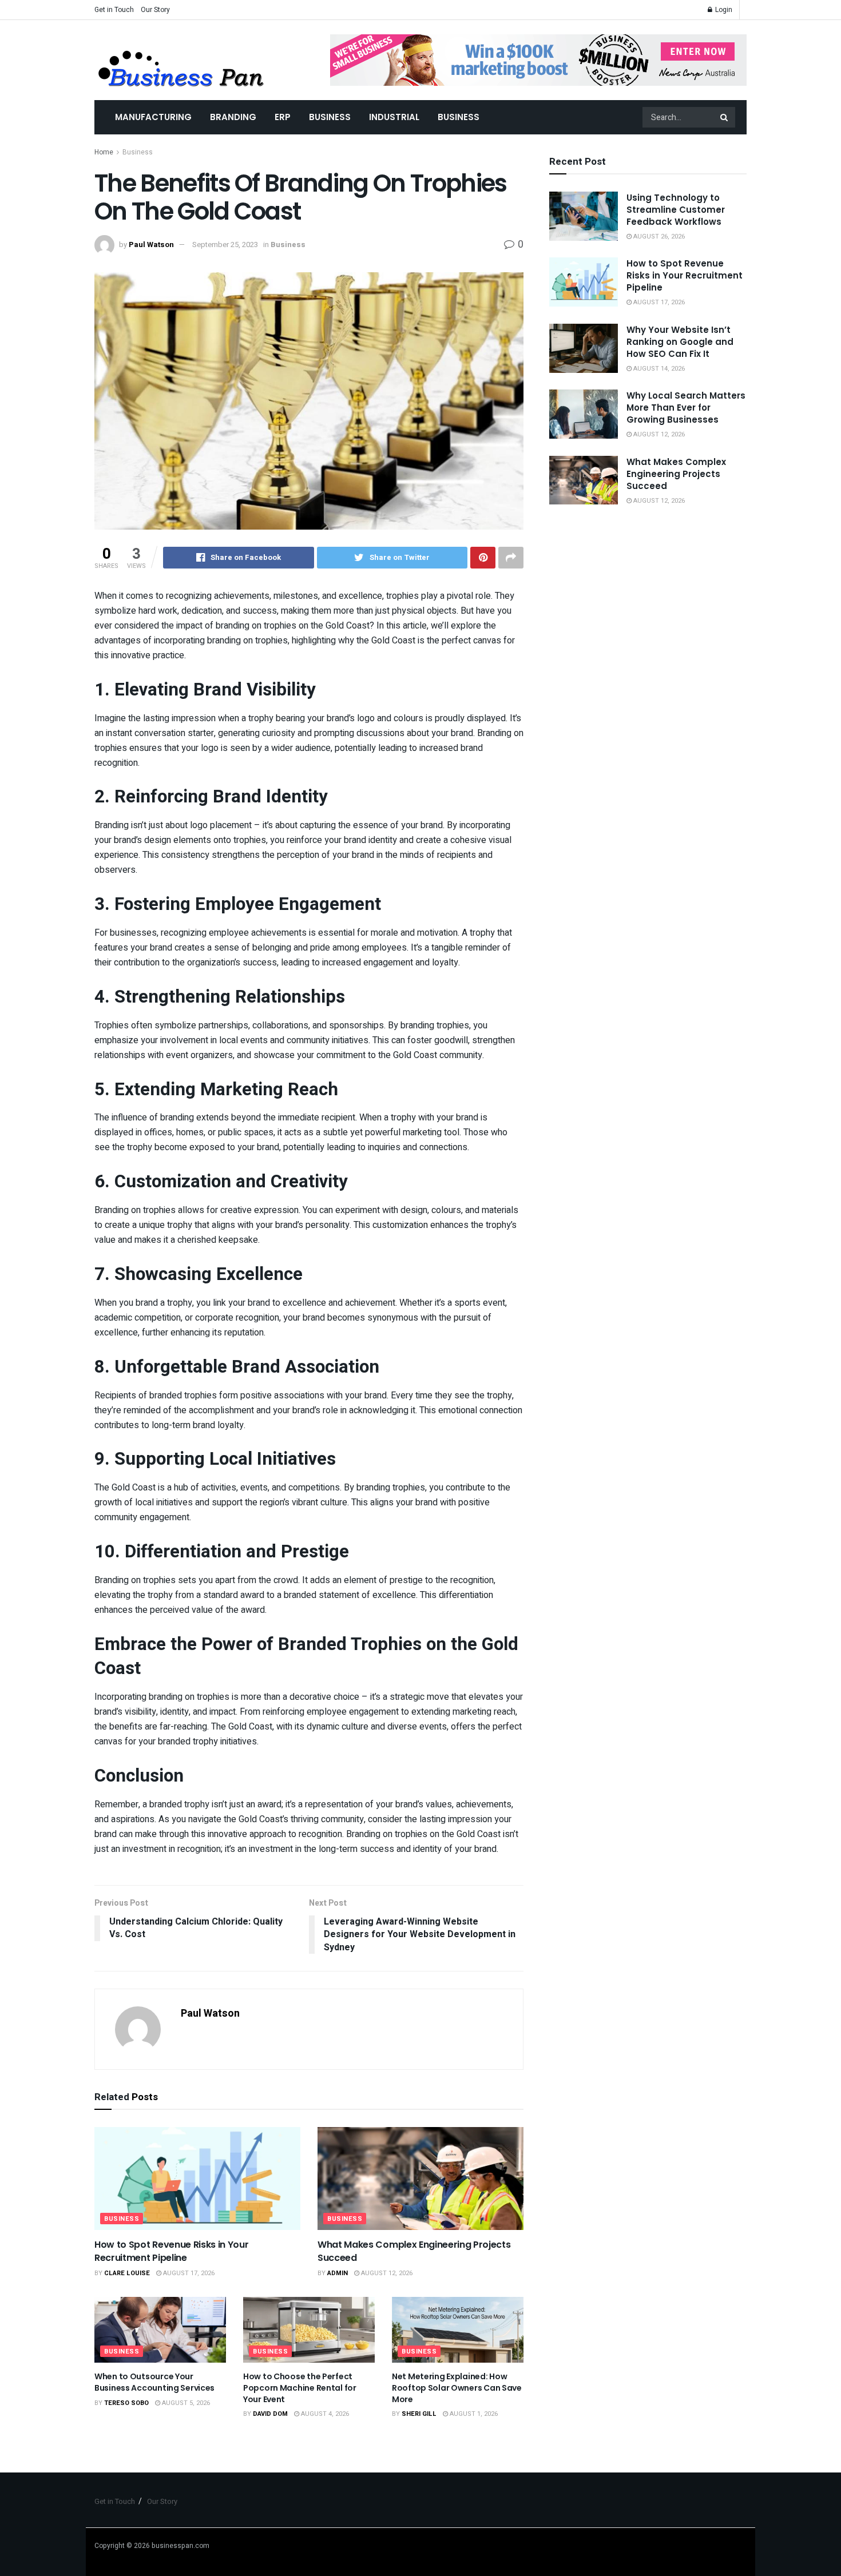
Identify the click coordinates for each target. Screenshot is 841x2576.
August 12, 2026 (386, 2273)
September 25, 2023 (225, 245)
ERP (283, 117)
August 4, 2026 (324, 2414)
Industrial (394, 117)
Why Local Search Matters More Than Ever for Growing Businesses (686, 408)
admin (338, 2273)
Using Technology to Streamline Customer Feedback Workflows (676, 210)
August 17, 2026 (188, 2273)
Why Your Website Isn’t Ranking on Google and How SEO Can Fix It (680, 342)
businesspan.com (181, 2546)
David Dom (270, 2414)
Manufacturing (153, 117)
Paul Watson (151, 245)
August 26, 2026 (658, 236)
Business (330, 117)
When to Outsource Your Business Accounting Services (154, 2382)
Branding (233, 117)
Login (723, 10)
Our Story (155, 10)
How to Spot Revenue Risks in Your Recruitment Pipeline (171, 2251)
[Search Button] (725, 117)
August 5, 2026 (185, 2403)
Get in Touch (114, 10)
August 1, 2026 (473, 2414)
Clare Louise (127, 2273)
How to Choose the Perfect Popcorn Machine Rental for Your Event (300, 2388)
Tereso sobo (126, 2403)
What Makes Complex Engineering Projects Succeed (414, 2251)
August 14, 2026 (658, 369)
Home (104, 152)
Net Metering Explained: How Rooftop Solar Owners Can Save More (457, 2388)
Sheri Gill (419, 2414)
